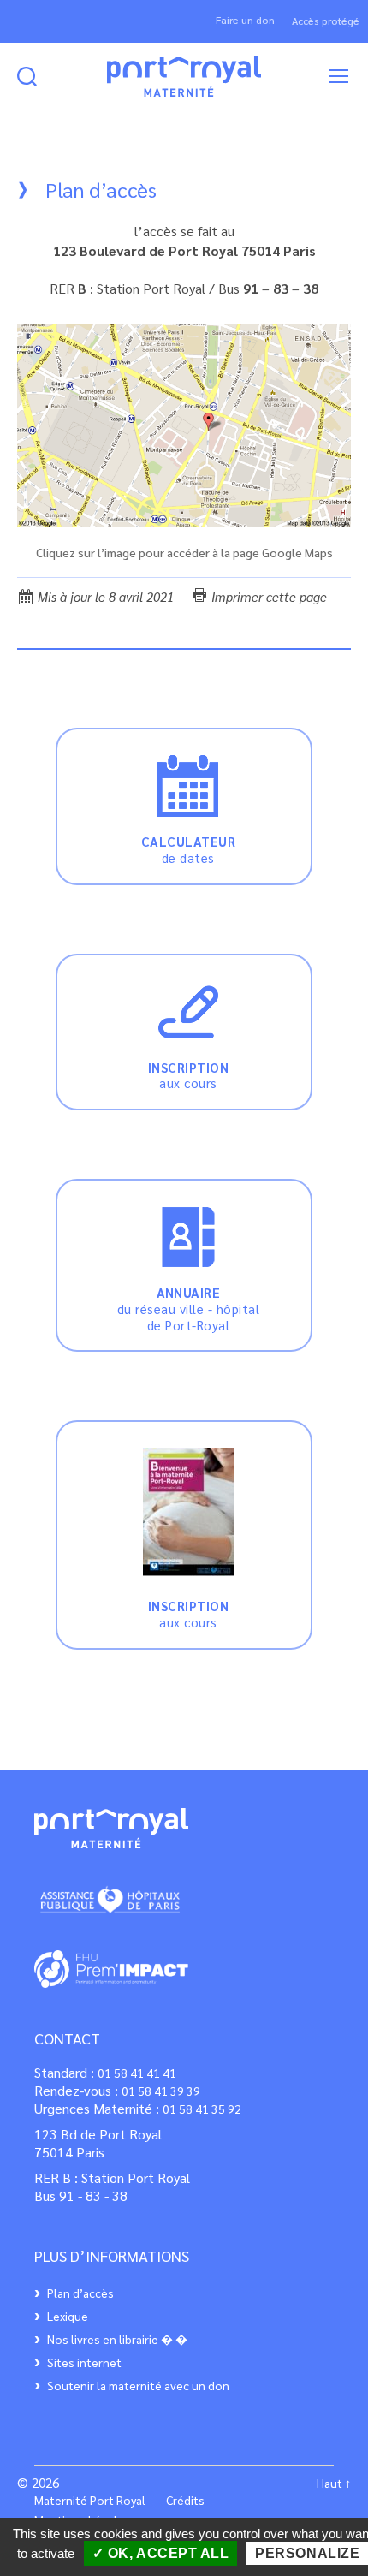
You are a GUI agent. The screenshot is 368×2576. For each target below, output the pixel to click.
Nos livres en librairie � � (117, 2339)
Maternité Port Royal (90, 2500)
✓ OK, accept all (161, 2553)
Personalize (307, 2553)
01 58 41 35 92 (202, 2109)
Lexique (68, 2316)
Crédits (185, 2500)
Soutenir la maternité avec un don (138, 2385)
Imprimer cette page (267, 596)
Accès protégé (326, 21)
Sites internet (84, 2362)
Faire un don (245, 20)
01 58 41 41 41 (137, 2073)
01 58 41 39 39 (161, 2091)
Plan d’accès (80, 2293)
